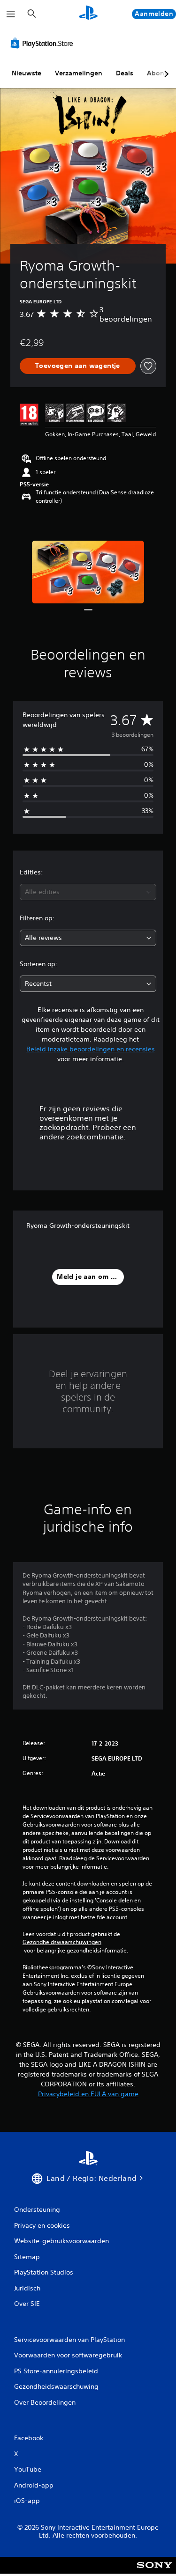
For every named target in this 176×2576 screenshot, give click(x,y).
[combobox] (88, 892)
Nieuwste (27, 73)
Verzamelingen (79, 73)
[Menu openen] (11, 14)
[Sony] (155, 2572)
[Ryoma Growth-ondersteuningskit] (88, 572)
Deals (125, 73)
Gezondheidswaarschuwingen (62, 1942)
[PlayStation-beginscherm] (88, 14)
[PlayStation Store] (44, 43)
